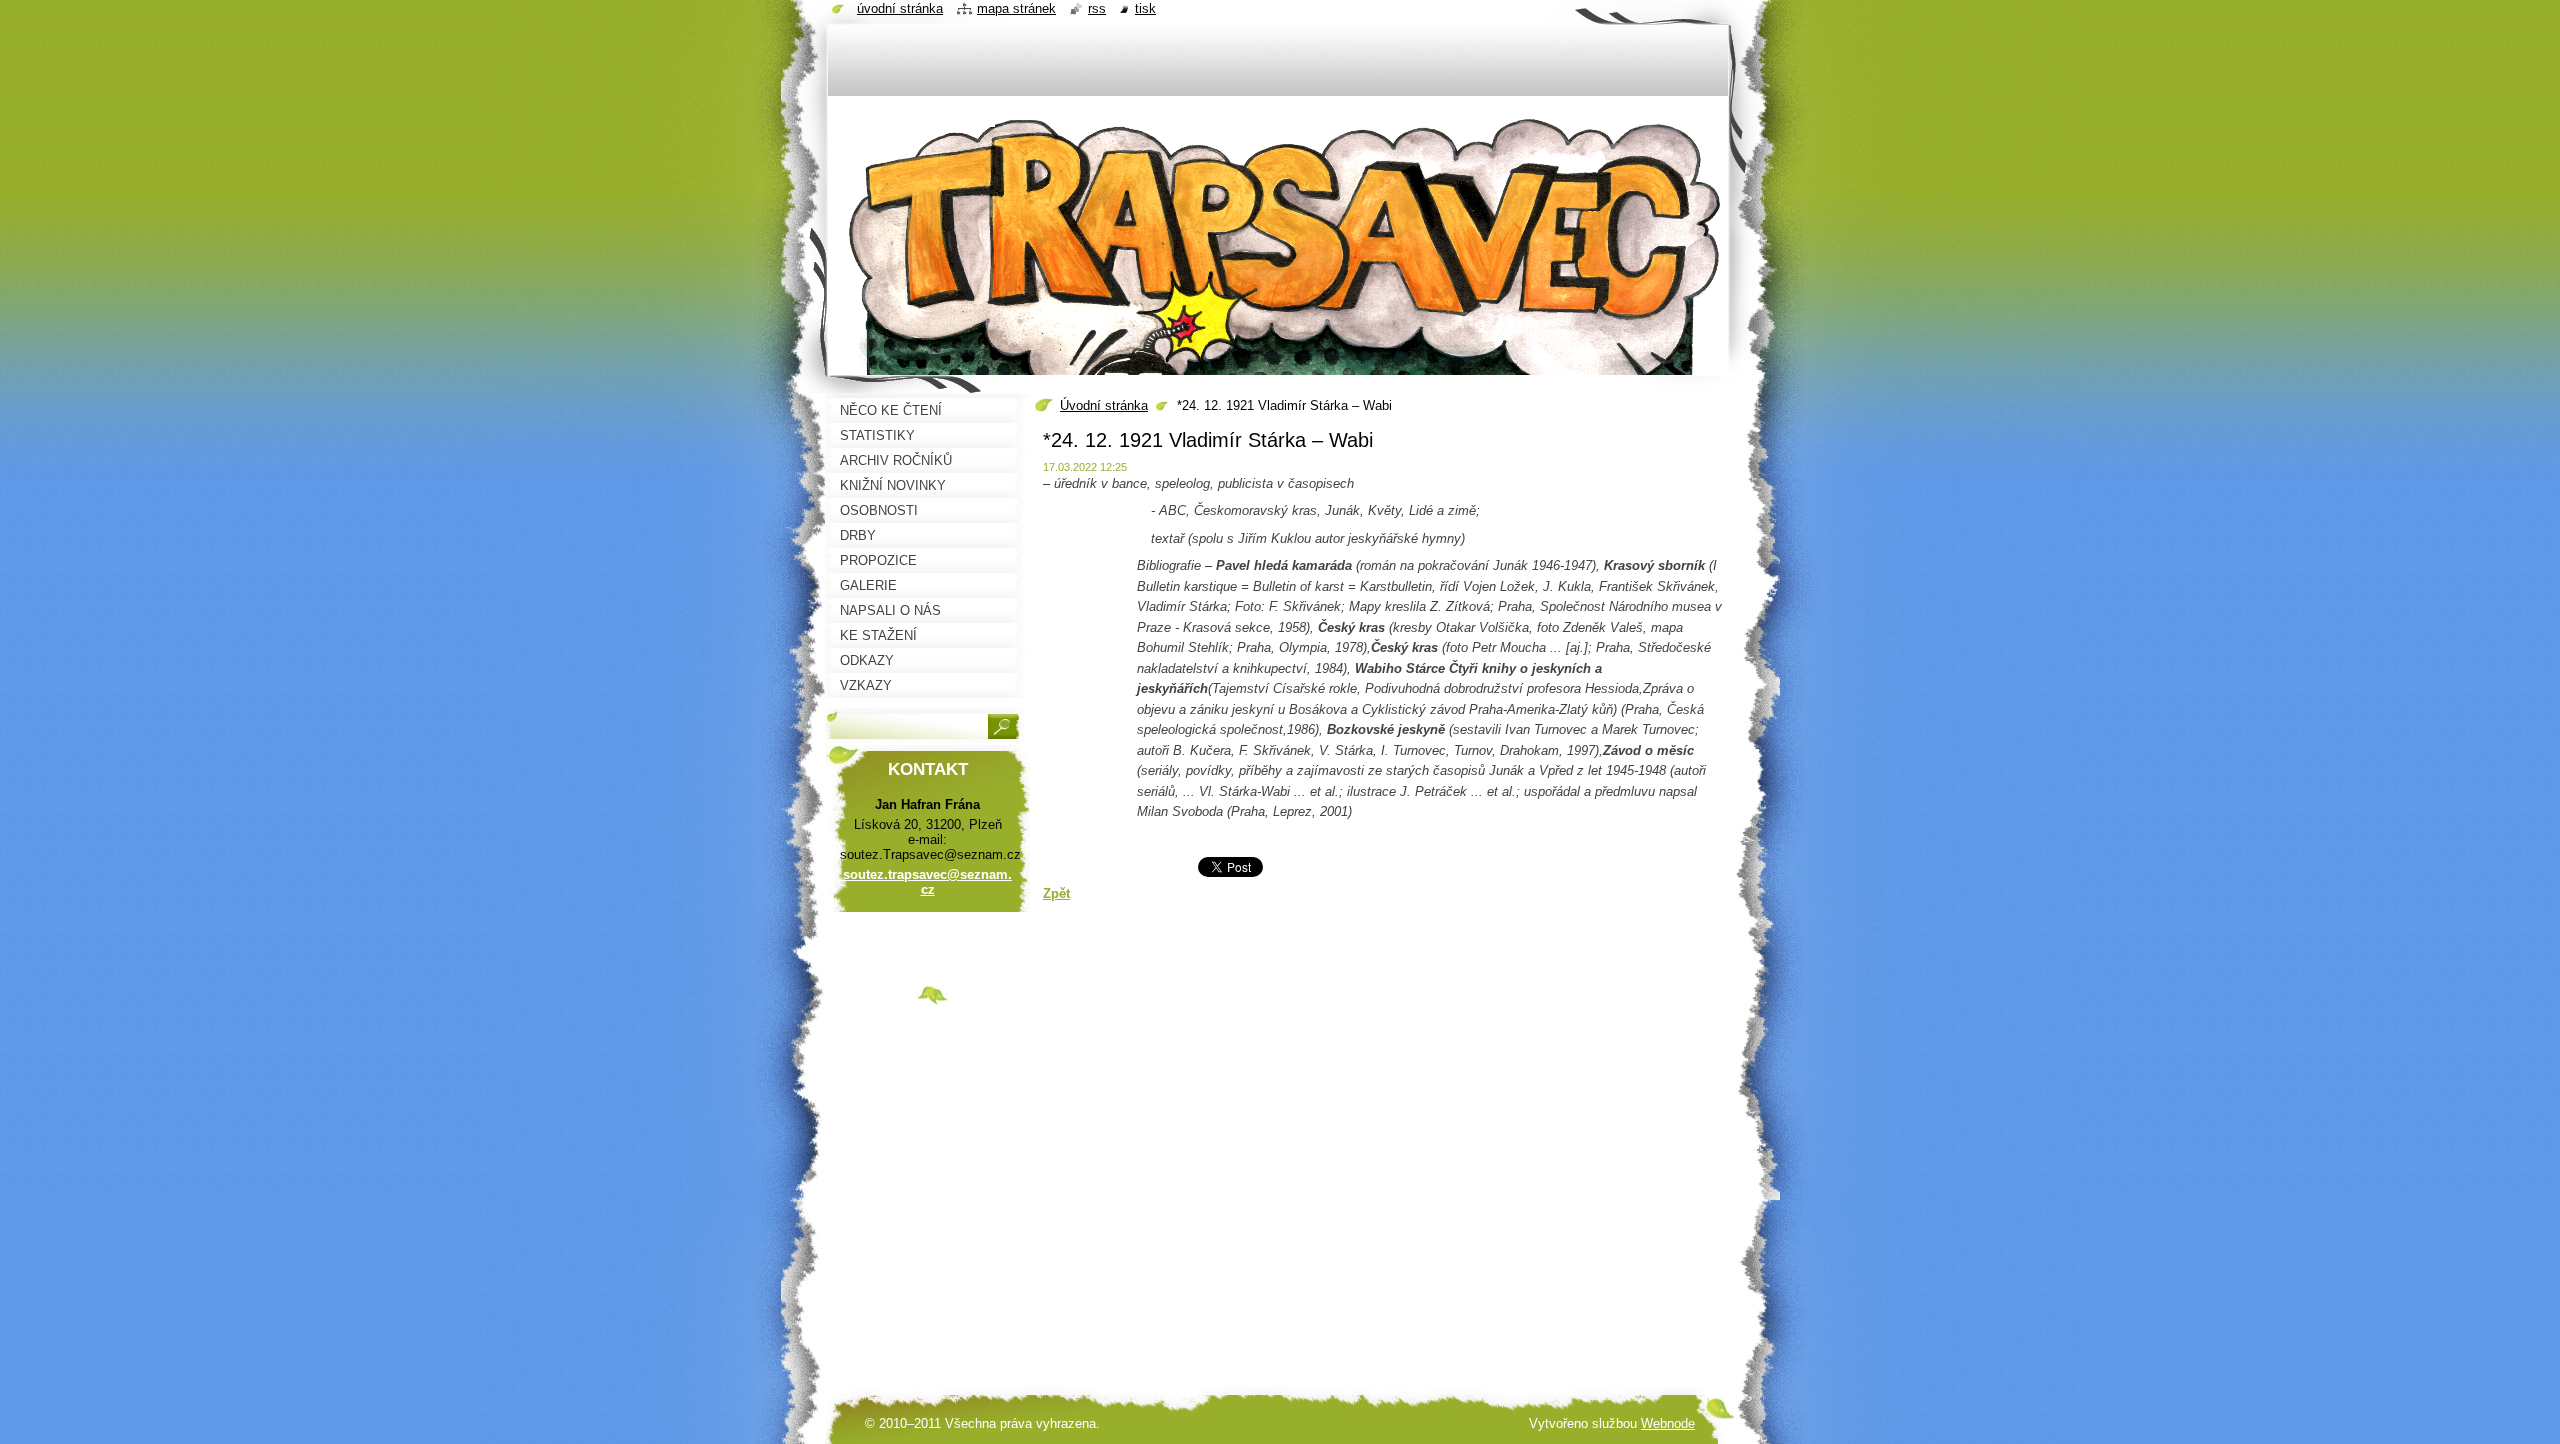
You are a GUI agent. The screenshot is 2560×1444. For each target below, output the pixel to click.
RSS (1097, 8)
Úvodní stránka (1104, 405)
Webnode (1668, 1423)
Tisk (1145, 8)
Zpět (1056, 893)
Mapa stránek (1016, 8)
